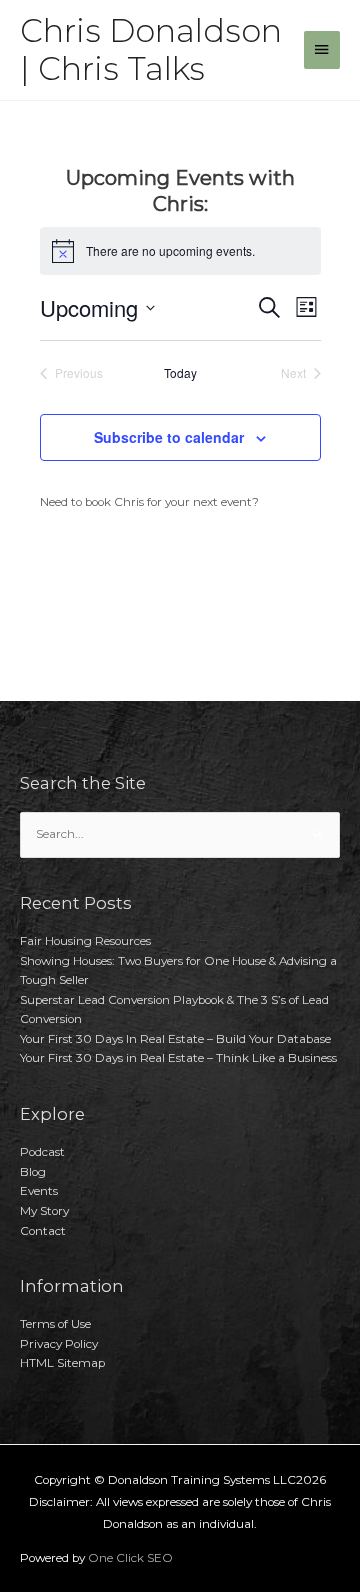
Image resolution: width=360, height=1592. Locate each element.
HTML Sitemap (62, 1363)
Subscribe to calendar (169, 437)
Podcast (42, 1152)
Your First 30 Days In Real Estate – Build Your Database (175, 1039)
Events (39, 1191)
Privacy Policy (59, 1344)
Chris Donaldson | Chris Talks (151, 49)
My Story (44, 1211)
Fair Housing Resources (85, 941)
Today (180, 373)
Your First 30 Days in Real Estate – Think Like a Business (178, 1058)
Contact (43, 1231)
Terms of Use (55, 1324)
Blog (33, 1172)
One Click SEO (130, 1558)
